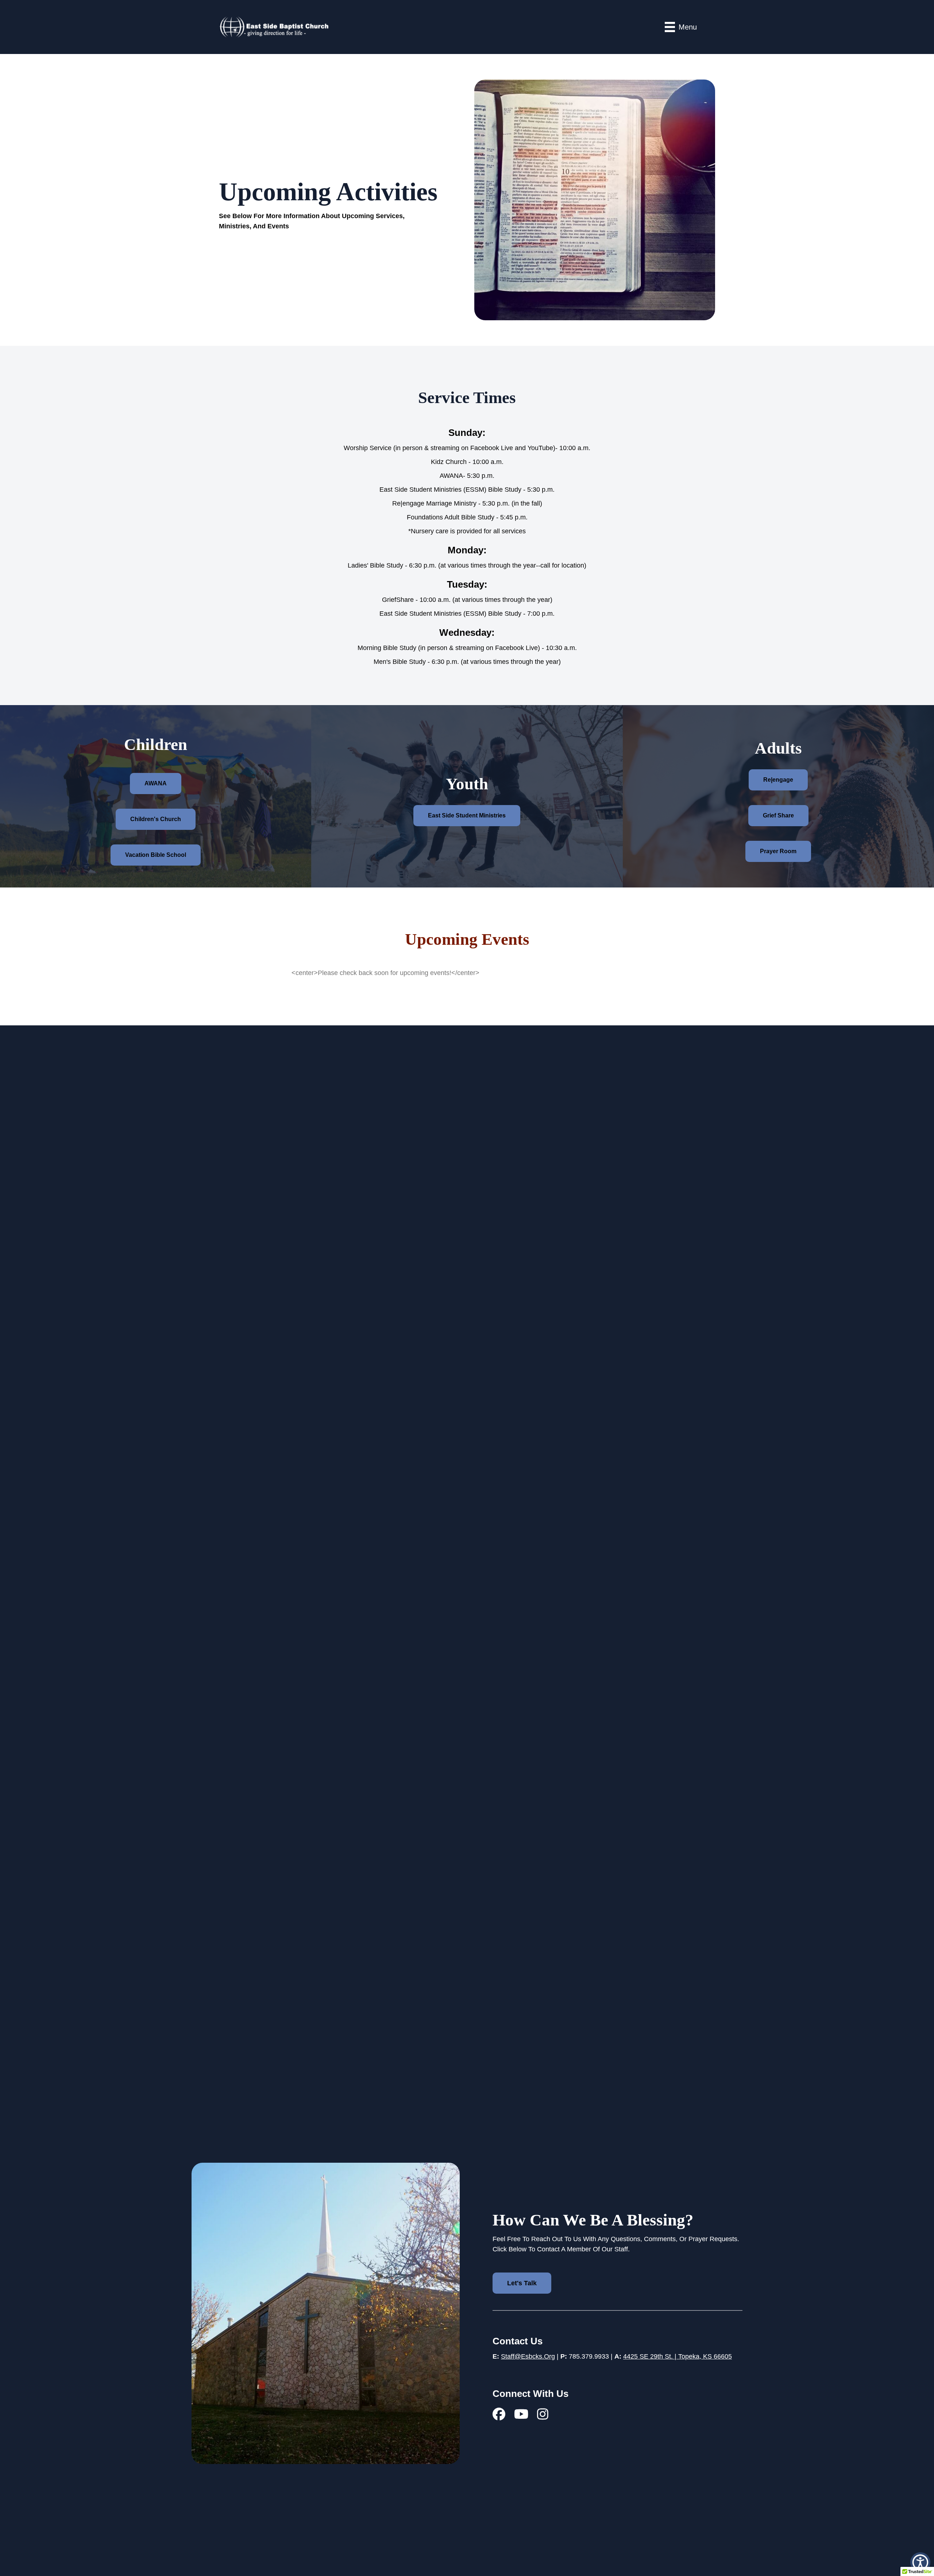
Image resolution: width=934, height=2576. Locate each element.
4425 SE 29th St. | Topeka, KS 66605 (678, 2356)
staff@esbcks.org (528, 2356)
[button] (920, 2562)
